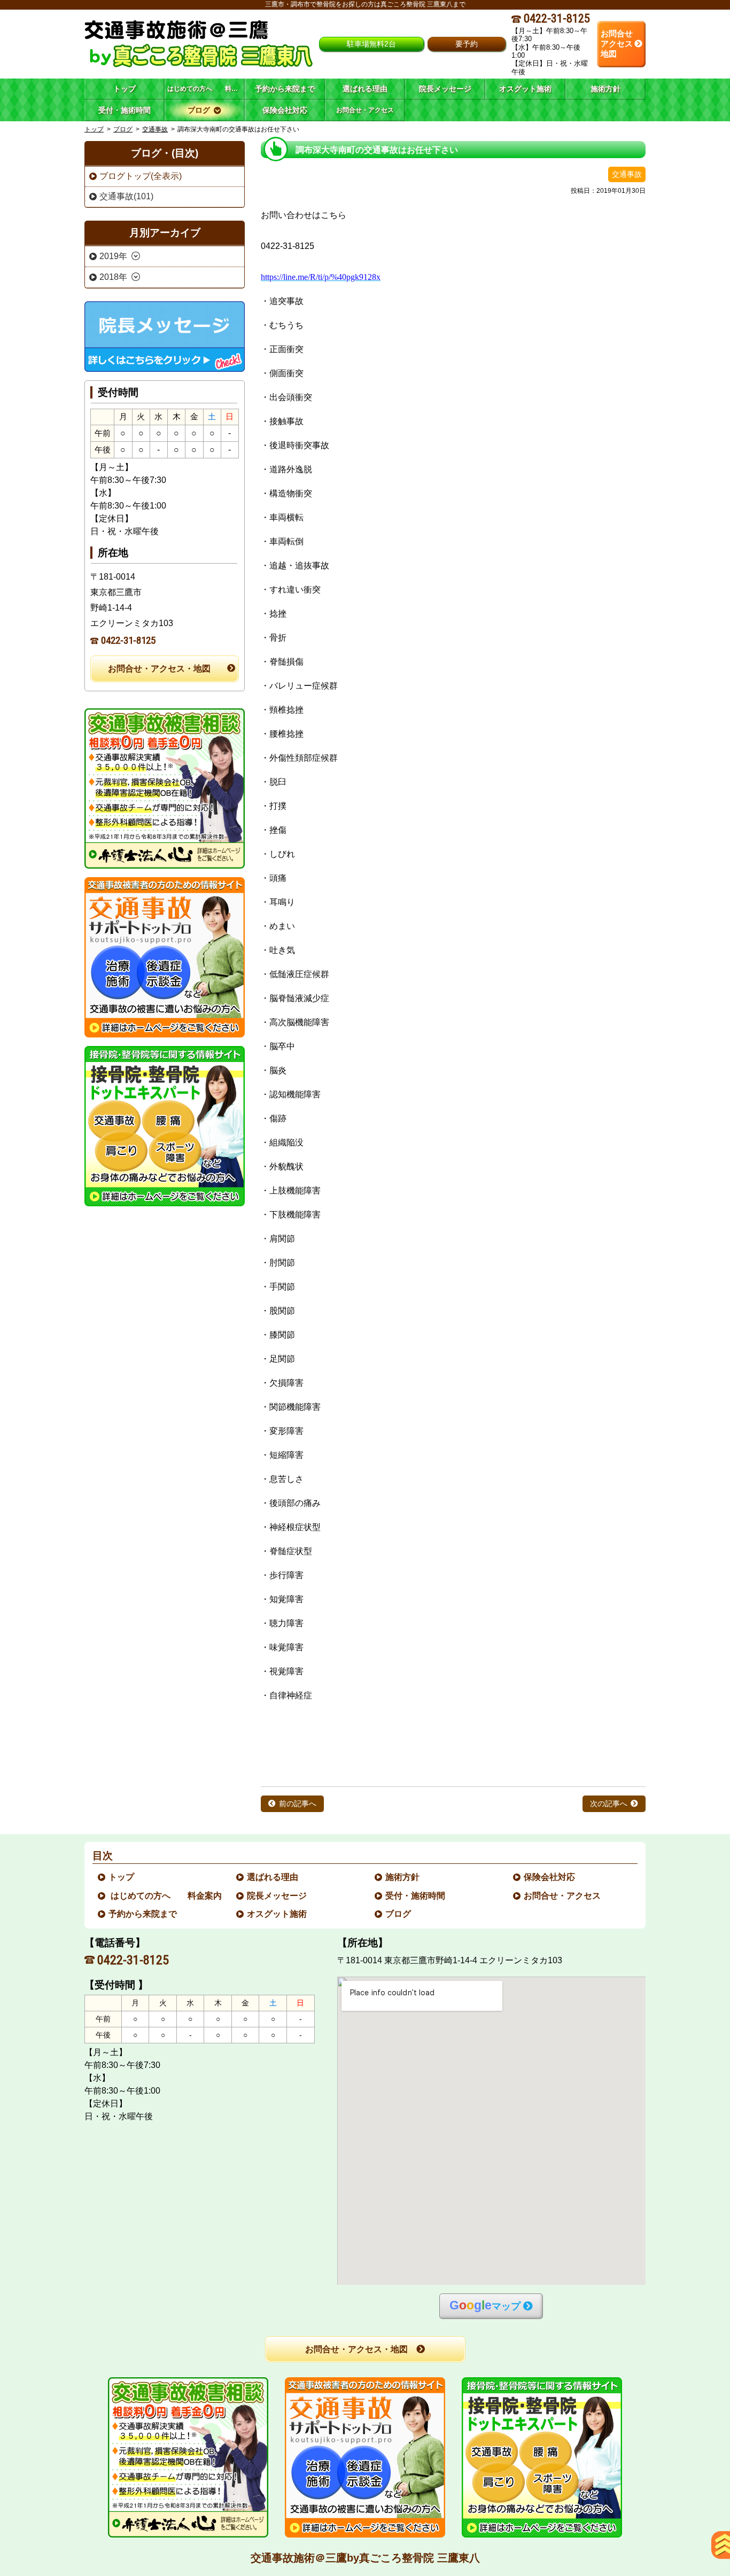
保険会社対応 (550, 1877)
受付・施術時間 (416, 1896)
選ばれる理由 (273, 1877)
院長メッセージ (277, 1896)
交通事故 (155, 129)
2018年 (113, 277)
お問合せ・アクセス (563, 1896)
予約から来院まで (143, 1914)
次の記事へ (609, 1804)
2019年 (113, 256)
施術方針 (403, 1877)
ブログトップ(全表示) (141, 176)
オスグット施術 (277, 1914)
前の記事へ (298, 1804)
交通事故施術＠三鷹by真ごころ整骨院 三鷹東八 (365, 2558)
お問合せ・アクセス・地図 (159, 669)
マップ (485, 2305)
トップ (125, 89)
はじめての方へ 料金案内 (166, 1896)
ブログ (123, 129)
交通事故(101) (126, 196)
